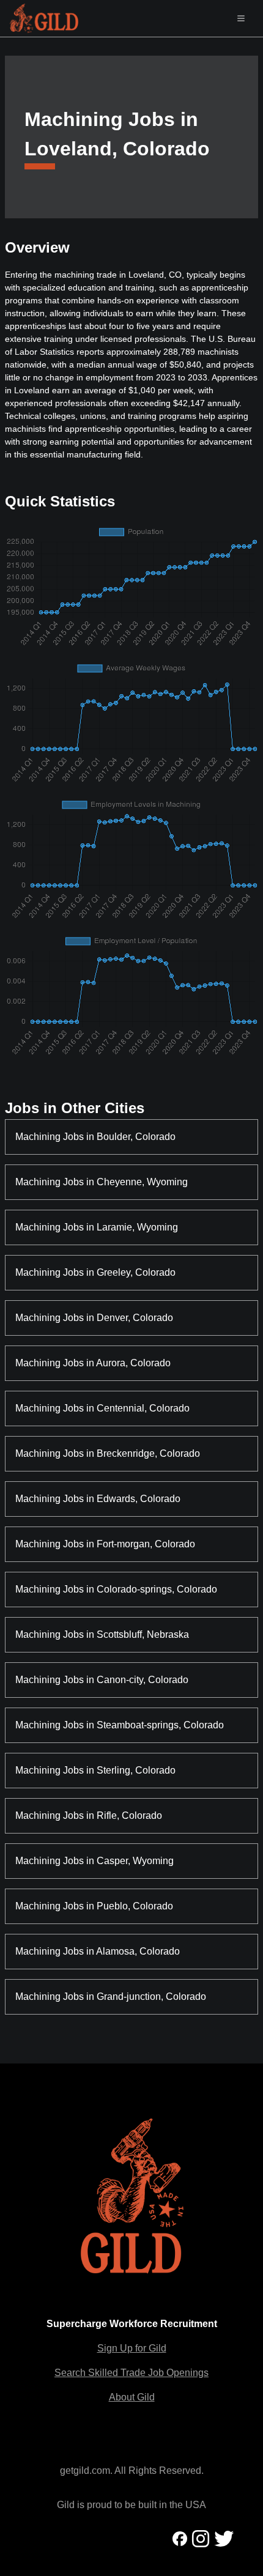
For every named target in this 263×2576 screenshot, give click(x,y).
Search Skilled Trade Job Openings (131, 2373)
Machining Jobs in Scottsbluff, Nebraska (102, 1634)
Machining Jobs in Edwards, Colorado (98, 1499)
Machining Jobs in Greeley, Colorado (95, 1272)
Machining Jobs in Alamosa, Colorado (98, 1951)
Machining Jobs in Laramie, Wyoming (97, 1227)
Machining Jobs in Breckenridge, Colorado (108, 1453)
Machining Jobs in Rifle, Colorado (89, 1815)
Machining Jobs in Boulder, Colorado (95, 1137)
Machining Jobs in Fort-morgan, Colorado (105, 1544)
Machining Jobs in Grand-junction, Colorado (111, 1997)
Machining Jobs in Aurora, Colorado (93, 1363)
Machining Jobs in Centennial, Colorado (102, 1408)
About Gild (132, 2397)
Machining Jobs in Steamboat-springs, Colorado (120, 1725)
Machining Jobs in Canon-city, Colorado (102, 1680)
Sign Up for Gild (132, 2348)
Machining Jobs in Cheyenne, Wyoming (102, 1182)
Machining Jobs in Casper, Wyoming (94, 1861)
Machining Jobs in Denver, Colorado (94, 1318)
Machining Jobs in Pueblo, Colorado (94, 1906)
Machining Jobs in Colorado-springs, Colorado (116, 1589)
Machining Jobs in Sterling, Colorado (95, 1770)
